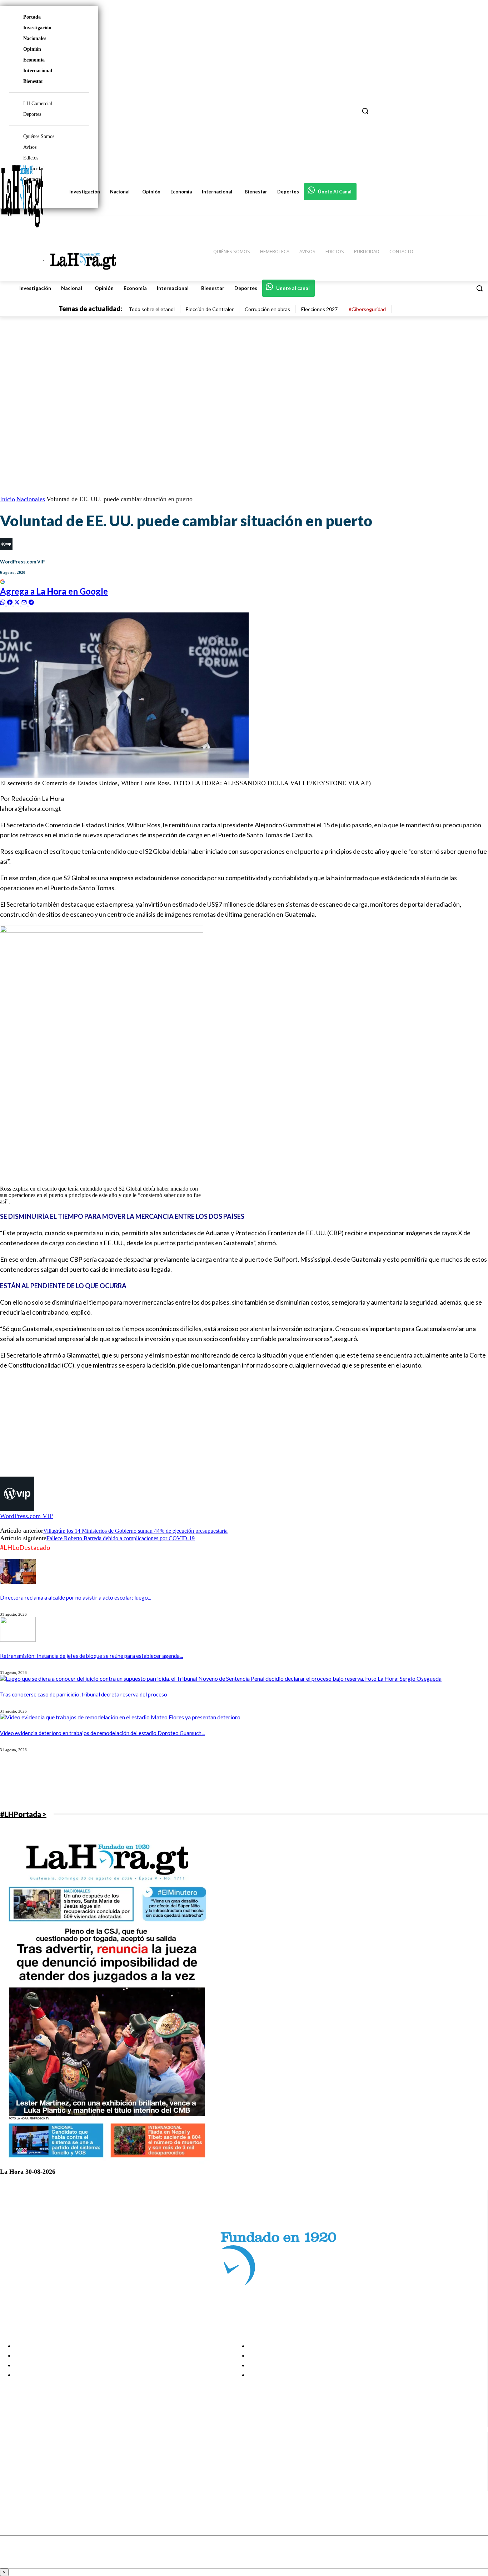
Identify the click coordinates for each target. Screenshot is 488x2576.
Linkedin (32, 2468)
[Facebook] (12, 2450)
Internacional (38, 71)
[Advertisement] (214, 1427)
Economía (34, 60)
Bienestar (33, 81)
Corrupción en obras (267, 309)
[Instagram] (12, 2459)
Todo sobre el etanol (152, 309)
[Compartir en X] (18, 602)
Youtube (32, 2486)
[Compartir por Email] (25, 602)
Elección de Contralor (210, 309)
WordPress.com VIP (22, 562)
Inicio (8, 499)
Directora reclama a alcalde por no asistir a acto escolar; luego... (76, 1597)
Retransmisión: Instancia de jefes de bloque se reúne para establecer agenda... (91, 1656)
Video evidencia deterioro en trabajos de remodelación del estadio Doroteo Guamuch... (102, 1733)
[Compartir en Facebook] (11, 602)
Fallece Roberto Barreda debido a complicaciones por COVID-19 (121, 1538)
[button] (479, 288)
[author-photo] (17, 1509)
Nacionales (35, 38)
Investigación (37, 28)
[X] (12, 2477)
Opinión (32, 49)
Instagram (34, 2459)
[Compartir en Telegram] (31, 602)
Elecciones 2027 (319, 309)
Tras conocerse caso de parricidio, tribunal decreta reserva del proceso (84, 1694)
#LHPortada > (23, 1814)
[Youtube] (12, 2486)
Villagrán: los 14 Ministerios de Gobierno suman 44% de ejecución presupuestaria (135, 1531)
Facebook (33, 2450)
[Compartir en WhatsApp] (4, 602)
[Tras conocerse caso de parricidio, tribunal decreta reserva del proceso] (221, 1678)
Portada (32, 17)
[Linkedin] (12, 2468)
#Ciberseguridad (367, 309)
